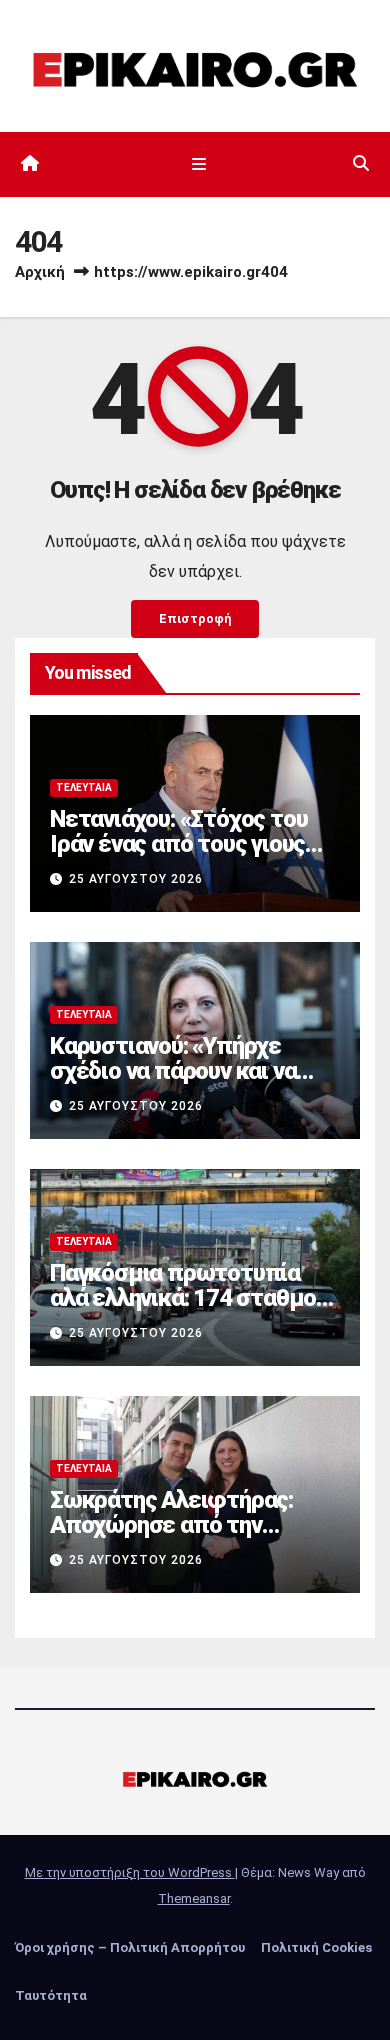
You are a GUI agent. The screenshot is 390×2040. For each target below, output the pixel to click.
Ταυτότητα (51, 1995)
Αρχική (40, 272)
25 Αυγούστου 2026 (136, 879)
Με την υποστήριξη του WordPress (130, 1872)
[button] (361, 163)
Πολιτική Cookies (316, 1947)
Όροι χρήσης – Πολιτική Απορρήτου (130, 1947)
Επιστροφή (195, 618)
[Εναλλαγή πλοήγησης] (198, 164)
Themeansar (194, 1898)
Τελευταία (84, 787)
